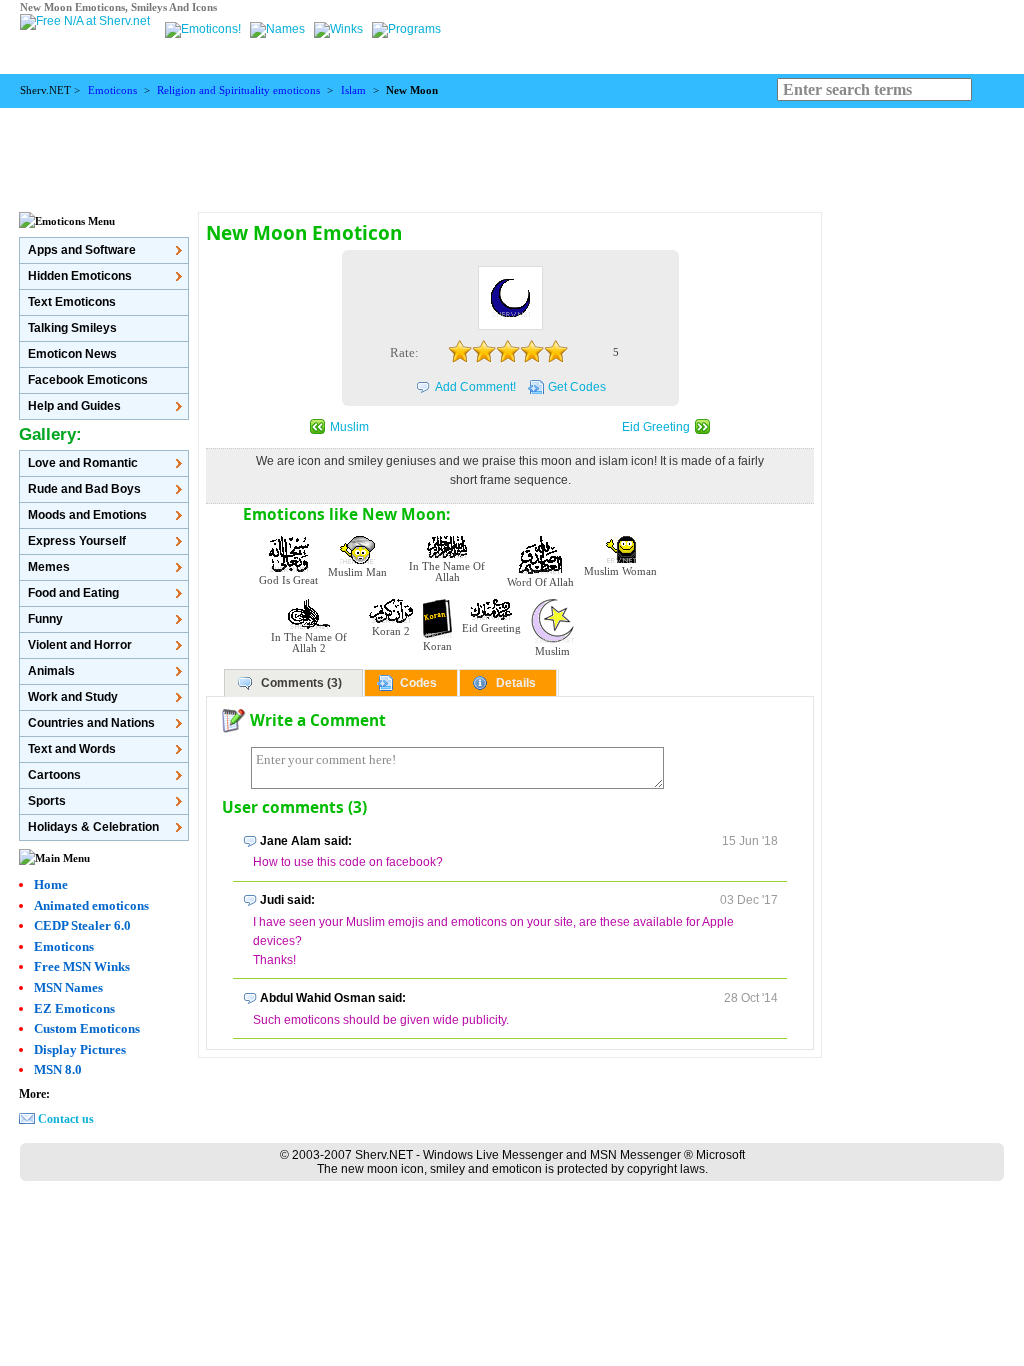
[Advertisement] (512, 153)
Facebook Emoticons (88, 380)
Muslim (349, 427)
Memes (49, 567)
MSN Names (68, 987)
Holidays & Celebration (93, 827)
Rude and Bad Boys (84, 489)
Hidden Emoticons (80, 276)
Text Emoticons (72, 302)
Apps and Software (82, 250)
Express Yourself (77, 541)
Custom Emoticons (87, 1028)
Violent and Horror (80, 645)
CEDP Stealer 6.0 (82, 925)
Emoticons (112, 90)
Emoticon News (72, 354)
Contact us (66, 1119)
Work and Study (73, 697)
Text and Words (72, 749)
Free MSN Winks (82, 966)
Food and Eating (73, 593)
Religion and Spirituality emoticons (238, 90)
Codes (418, 683)
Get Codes (577, 387)
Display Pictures (80, 1049)
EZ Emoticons (74, 1008)
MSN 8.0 (58, 1069)
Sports (47, 801)
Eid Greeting (656, 427)
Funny (45, 619)
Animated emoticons (91, 905)
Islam (353, 90)
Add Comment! (475, 387)
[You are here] (204, 29)
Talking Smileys (72, 328)
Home (51, 884)
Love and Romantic (83, 463)
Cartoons (54, 775)
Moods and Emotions (87, 515)
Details (516, 683)
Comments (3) (301, 683)
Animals (51, 671)
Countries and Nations (91, 723)
